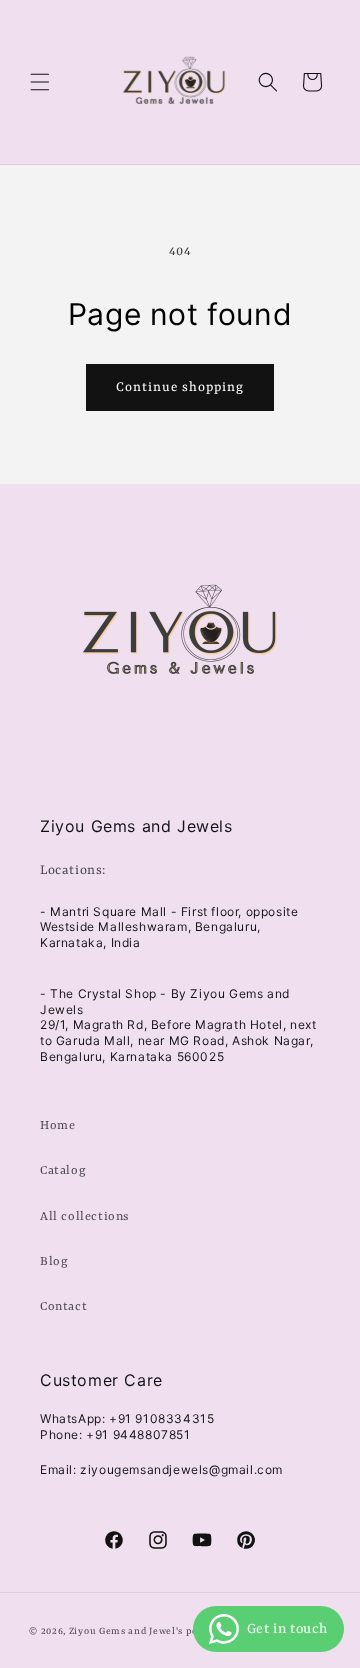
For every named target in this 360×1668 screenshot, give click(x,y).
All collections (84, 1217)
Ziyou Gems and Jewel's (126, 1631)
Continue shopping (180, 387)
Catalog (63, 1171)
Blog (54, 1262)
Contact (63, 1307)
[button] (40, 82)
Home (57, 1126)
